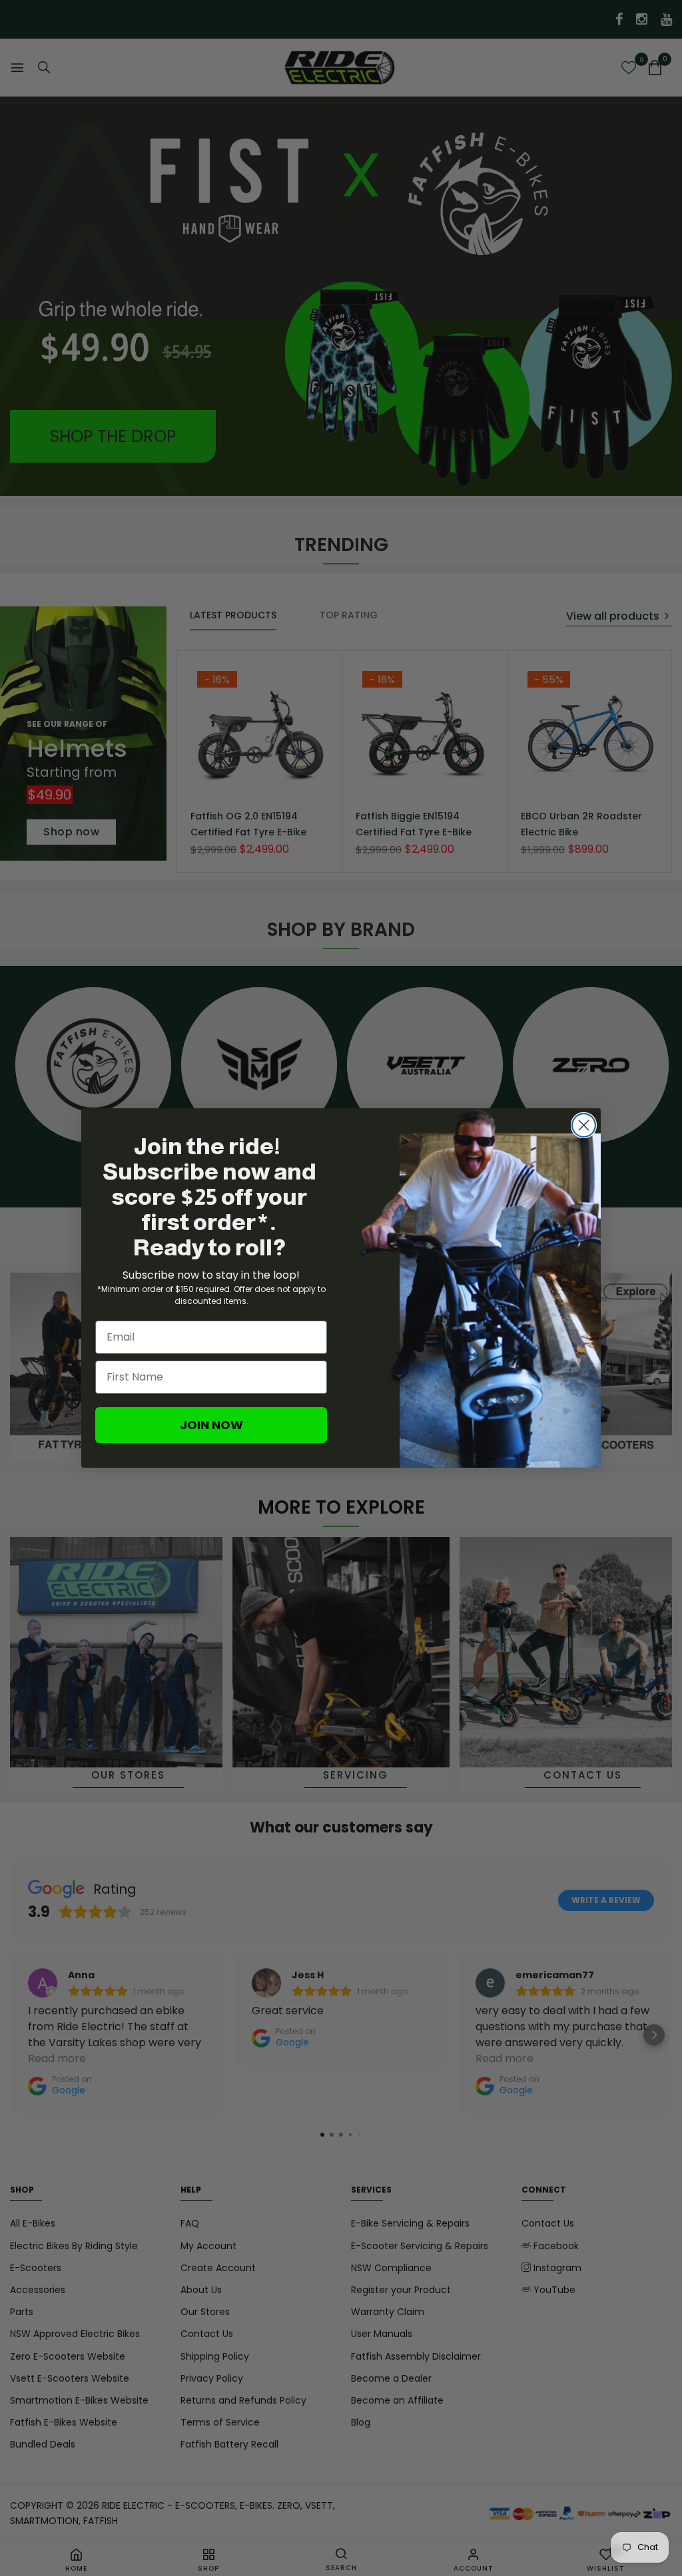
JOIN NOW (211, 1425)
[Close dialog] (584, 1125)
